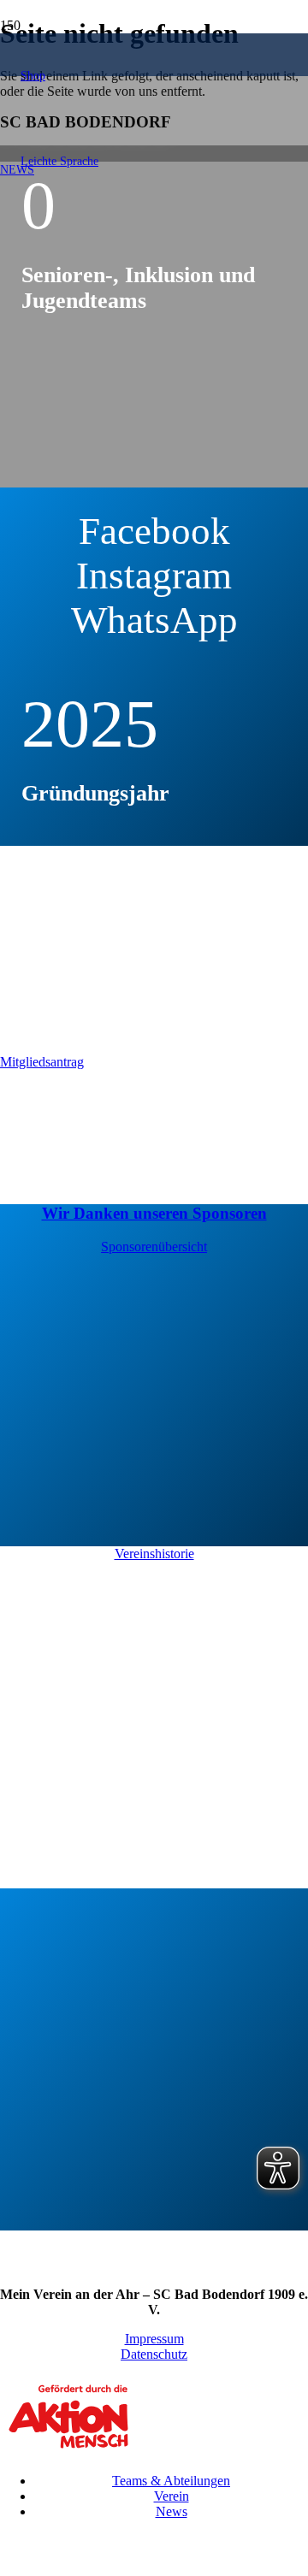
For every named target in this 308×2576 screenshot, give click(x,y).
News (172, 2511)
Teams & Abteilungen (171, 2481)
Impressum (154, 2339)
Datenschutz (154, 2354)
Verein (172, 2496)
